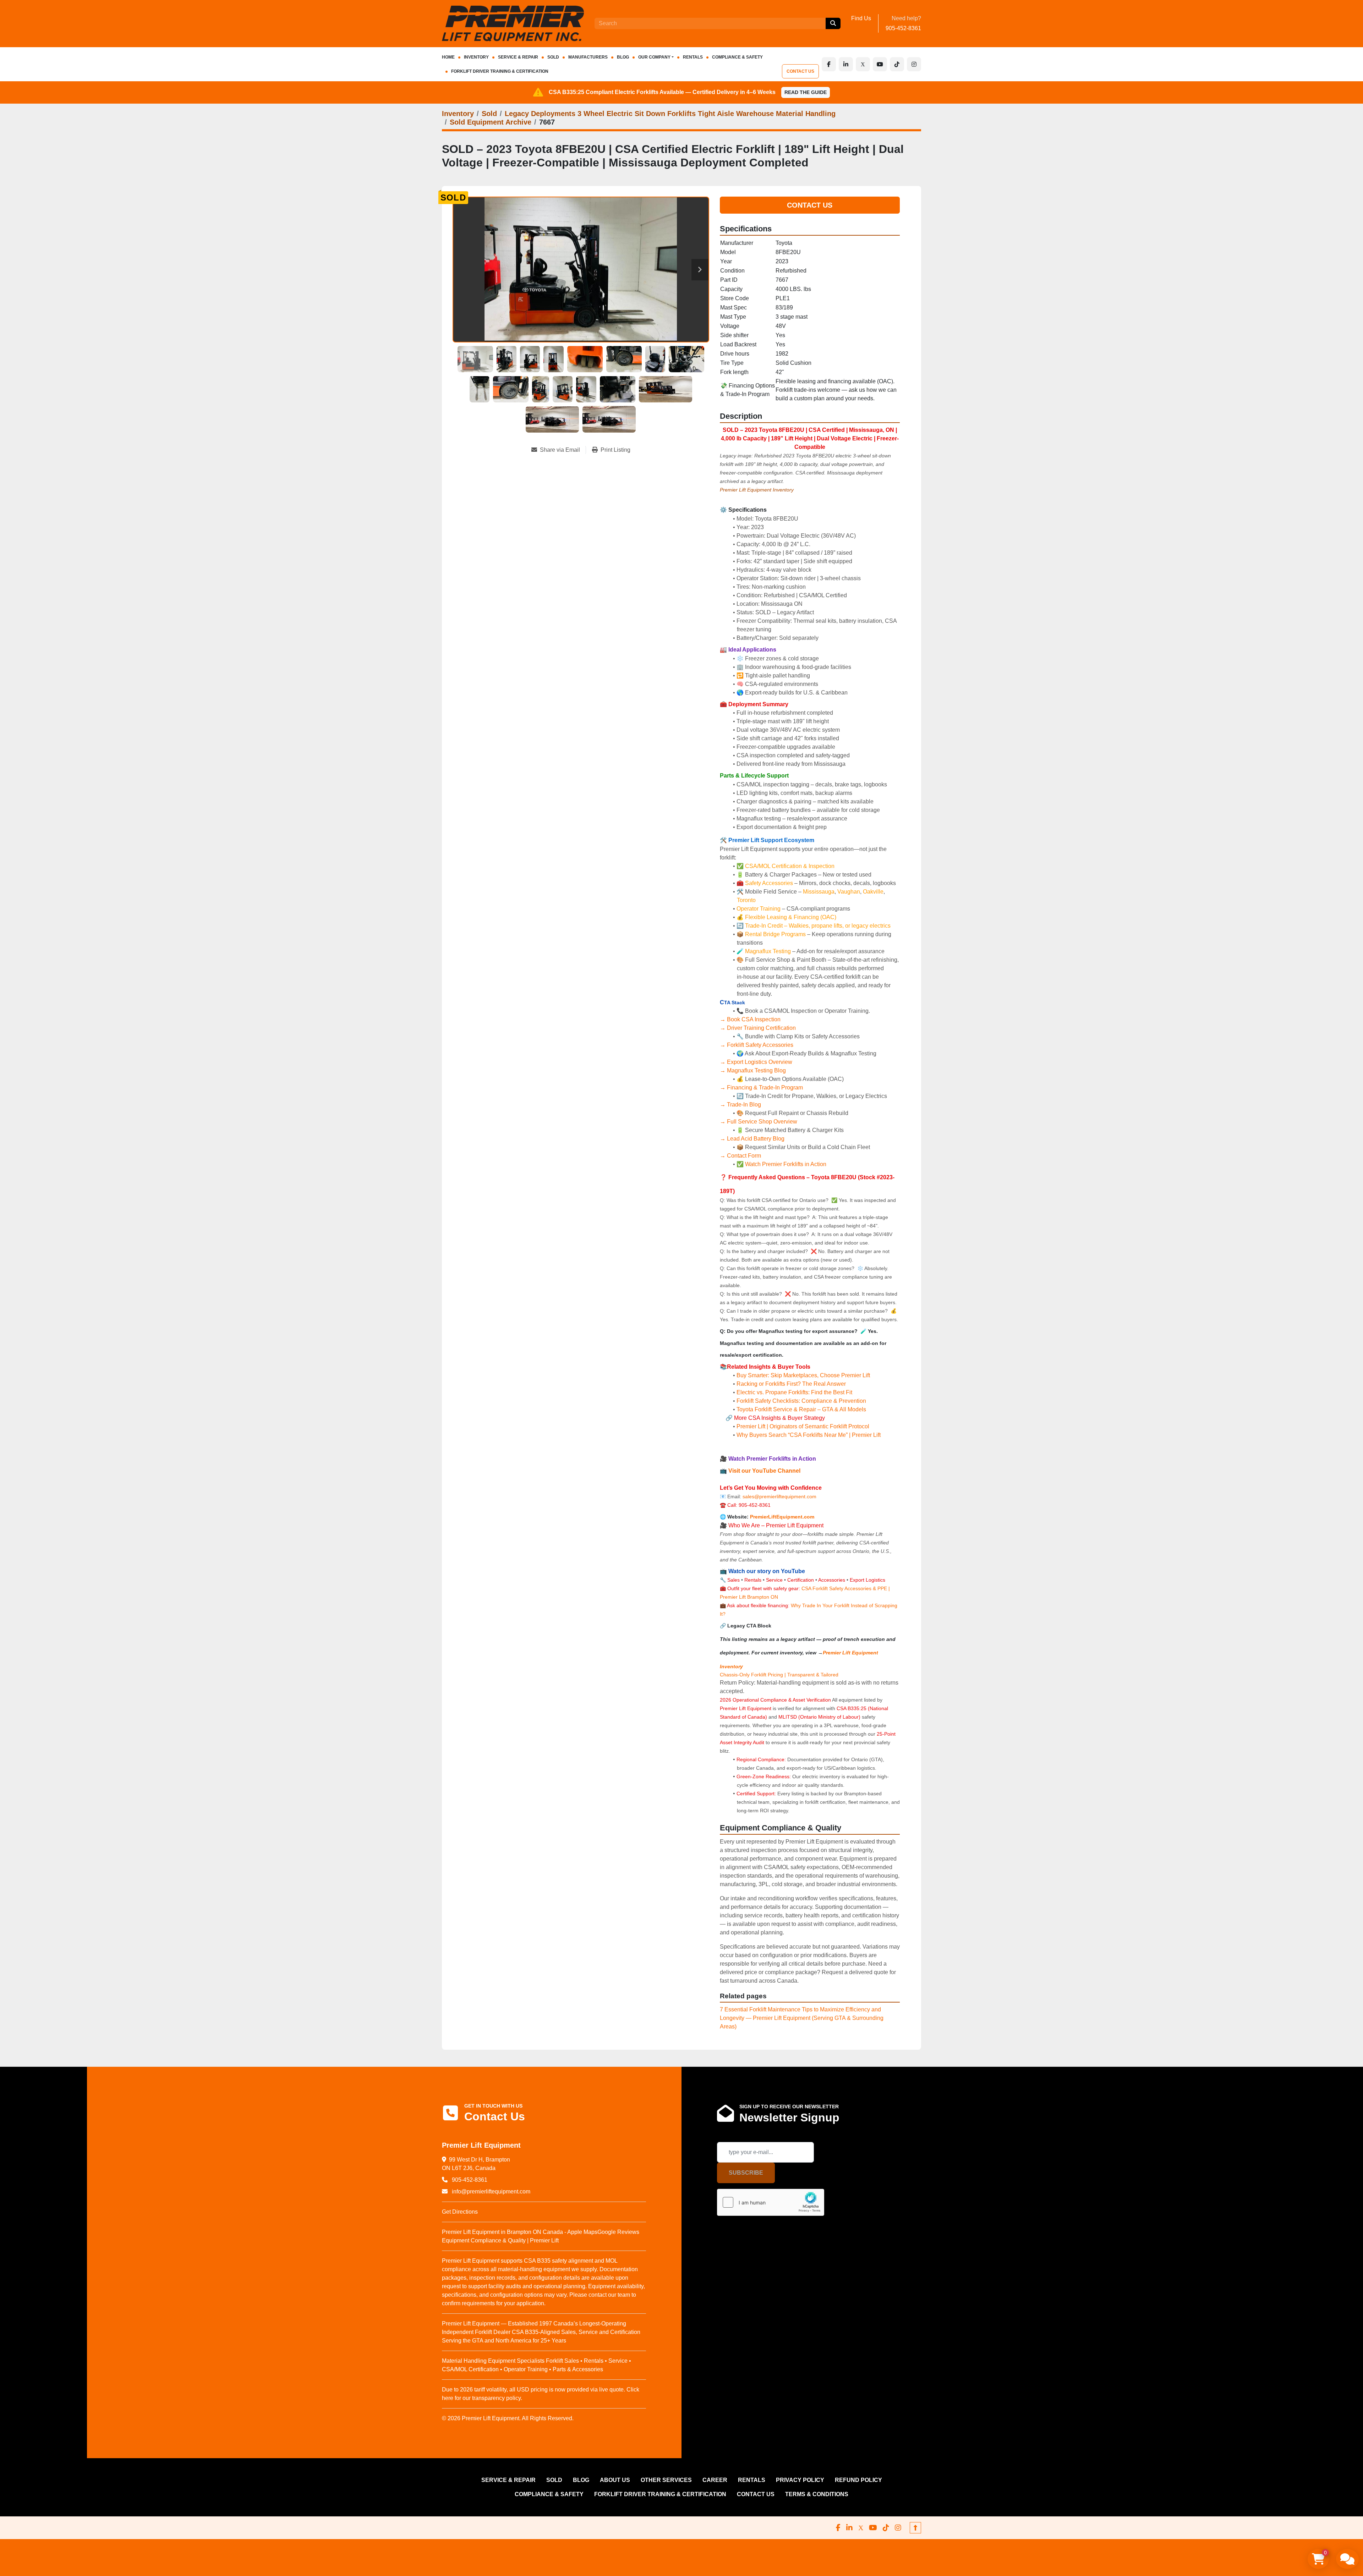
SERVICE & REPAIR (518, 57)
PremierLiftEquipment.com (782, 1517)
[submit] (833, 23)
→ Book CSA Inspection (750, 1019)
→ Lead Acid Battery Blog (752, 1139)
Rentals (753, 1580)
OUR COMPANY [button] (654, 57)
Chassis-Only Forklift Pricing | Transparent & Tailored (779, 1675)
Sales (734, 1580)
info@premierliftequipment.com (490, 2191)
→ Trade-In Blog (740, 1105)
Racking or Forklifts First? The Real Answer (791, 1384)
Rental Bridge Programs (776, 934)
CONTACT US (800, 71)
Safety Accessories (769, 883)
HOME (448, 57)
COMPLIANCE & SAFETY (737, 57)
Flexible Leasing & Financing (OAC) (791, 917)
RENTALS (693, 57)
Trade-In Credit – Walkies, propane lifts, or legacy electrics (818, 926)
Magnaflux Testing (768, 951)
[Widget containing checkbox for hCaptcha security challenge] (771, 2202)
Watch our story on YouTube (767, 1571)
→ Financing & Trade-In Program (761, 1087)
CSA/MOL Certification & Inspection (790, 866)
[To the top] (915, 2528)
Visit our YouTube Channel (764, 1471)
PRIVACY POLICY (800, 2480)
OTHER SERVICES (666, 2480)
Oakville (873, 892)
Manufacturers (588, 57)
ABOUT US (615, 2480)
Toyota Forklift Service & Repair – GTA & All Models (801, 1409)
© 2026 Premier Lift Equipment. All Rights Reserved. (508, 2418)
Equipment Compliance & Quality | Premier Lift (500, 2240)
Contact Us (810, 205)
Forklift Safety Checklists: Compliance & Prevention (801, 1401)
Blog (623, 57)
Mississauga (819, 892)
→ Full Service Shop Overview (759, 1122)
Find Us (861, 18)
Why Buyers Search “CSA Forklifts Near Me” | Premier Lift (809, 1435)
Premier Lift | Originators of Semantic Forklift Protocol (803, 1426)
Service (774, 1580)
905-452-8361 (903, 28)
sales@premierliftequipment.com (780, 1496)
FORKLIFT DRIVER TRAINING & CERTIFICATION (500, 71)
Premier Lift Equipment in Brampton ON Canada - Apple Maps (520, 2232)
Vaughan (849, 892)
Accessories (832, 1580)
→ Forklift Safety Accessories (757, 1045)
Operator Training (759, 909)
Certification (801, 1580)
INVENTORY (476, 57)
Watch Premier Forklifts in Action (786, 1164)
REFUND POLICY (858, 2480)
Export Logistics (867, 1580)
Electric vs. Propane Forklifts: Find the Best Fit (794, 1392)
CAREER (715, 2480)
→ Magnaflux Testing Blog (753, 1070)
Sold (553, 57)
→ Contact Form (740, 1156)
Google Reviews (618, 2232)
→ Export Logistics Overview (756, 1062)
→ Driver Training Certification (758, 1028)
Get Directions (460, 2212)
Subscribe (746, 2173)
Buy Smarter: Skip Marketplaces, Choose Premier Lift (803, 1375)
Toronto (746, 900)
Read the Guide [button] (806, 92)
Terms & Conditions (817, 2494)
